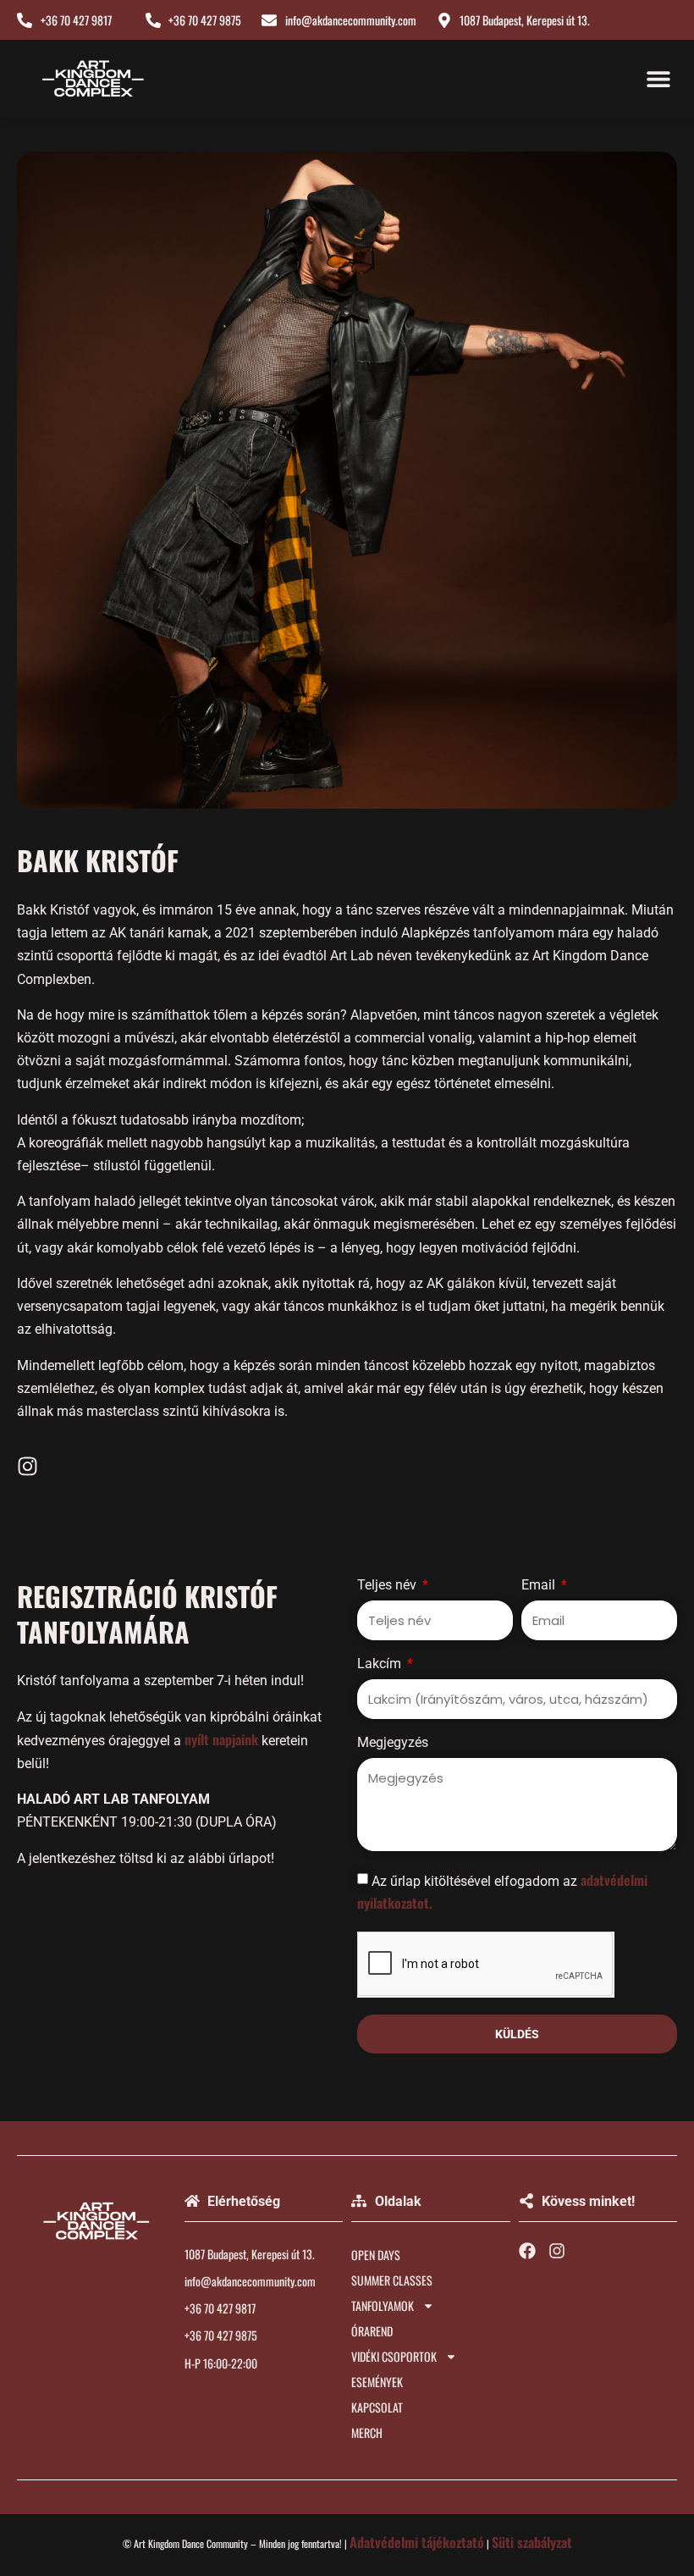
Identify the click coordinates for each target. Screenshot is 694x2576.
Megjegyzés (393, 1743)
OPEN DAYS (376, 2255)
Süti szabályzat (532, 2542)
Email (540, 1586)
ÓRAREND (372, 2331)
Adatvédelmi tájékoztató (417, 2542)
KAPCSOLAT (377, 2407)
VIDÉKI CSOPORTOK (394, 2356)
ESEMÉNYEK (377, 2382)
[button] (658, 79)
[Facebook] (527, 2251)
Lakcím (381, 1664)
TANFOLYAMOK (383, 2305)
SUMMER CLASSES (392, 2280)
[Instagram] (28, 1466)
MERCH (367, 2432)
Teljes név (388, 1586)
